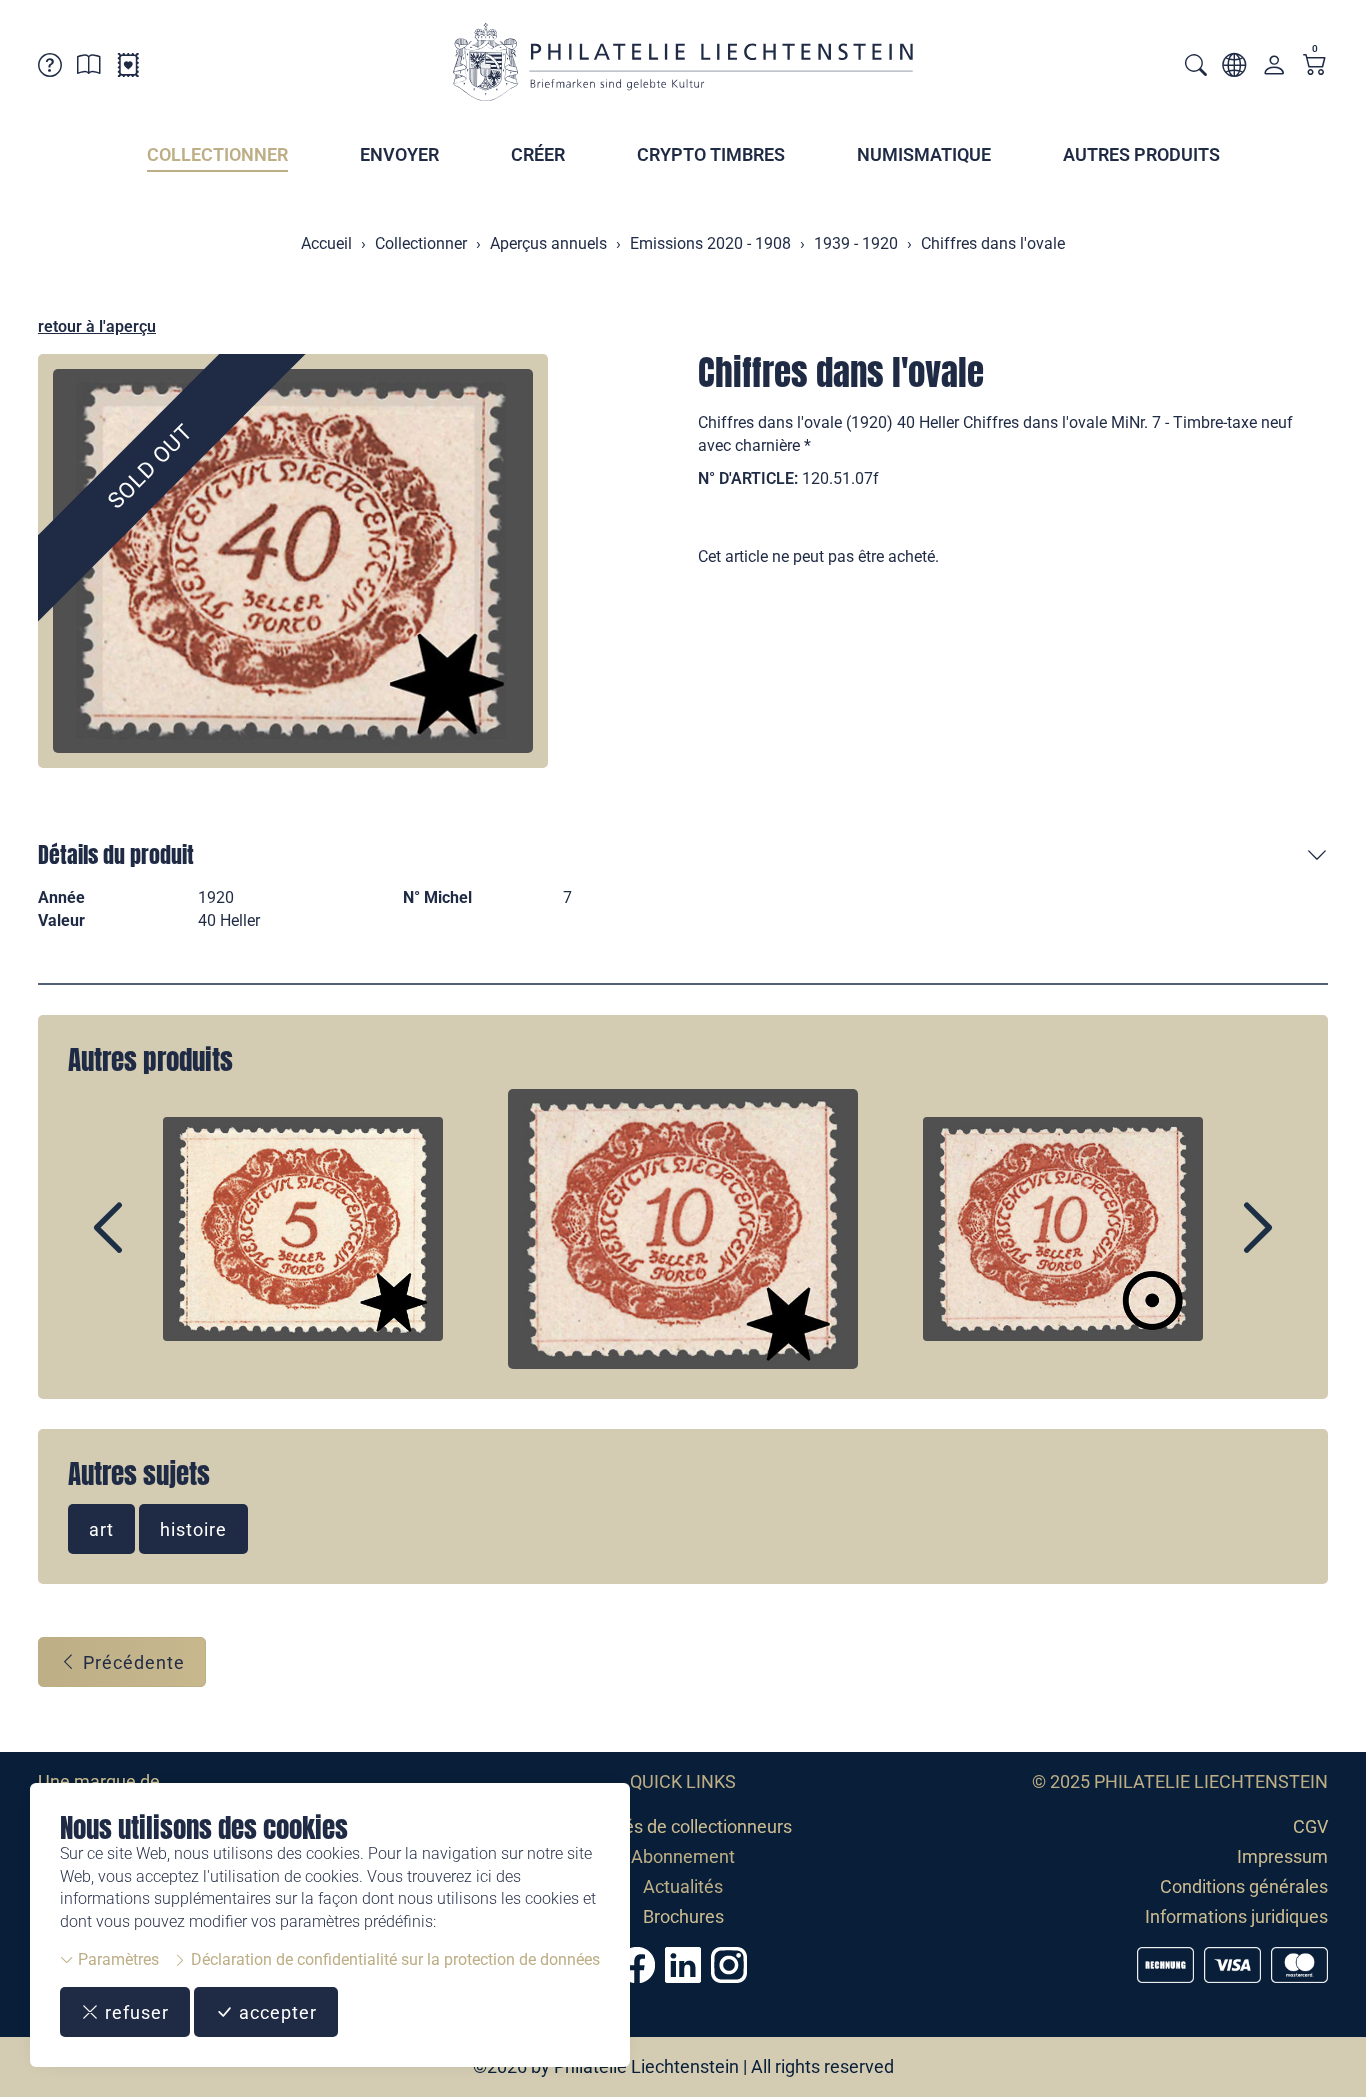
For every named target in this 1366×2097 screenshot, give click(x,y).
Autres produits (1141, 154)
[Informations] (89, 68)
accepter (275, 2012)
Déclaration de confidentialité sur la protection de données (393, 1959)
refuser (134, 2012)
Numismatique (924, 154)
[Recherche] (1196, 67)
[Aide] (50, 68)
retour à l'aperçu (97, 326)
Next (1212, 1245)
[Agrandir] (293, 561)
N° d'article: (748, 478)
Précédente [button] (131, 1662)
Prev (154, 1245)
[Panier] (1315, 66)
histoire (193, 1529)
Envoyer (399, 154)
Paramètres (116, 1959)
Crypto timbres (711, 154)
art (101, 1529)
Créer (538, 154)
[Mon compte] (1274, 69)
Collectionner (217, 154)
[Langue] (1234, 68)
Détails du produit (116, 854)
